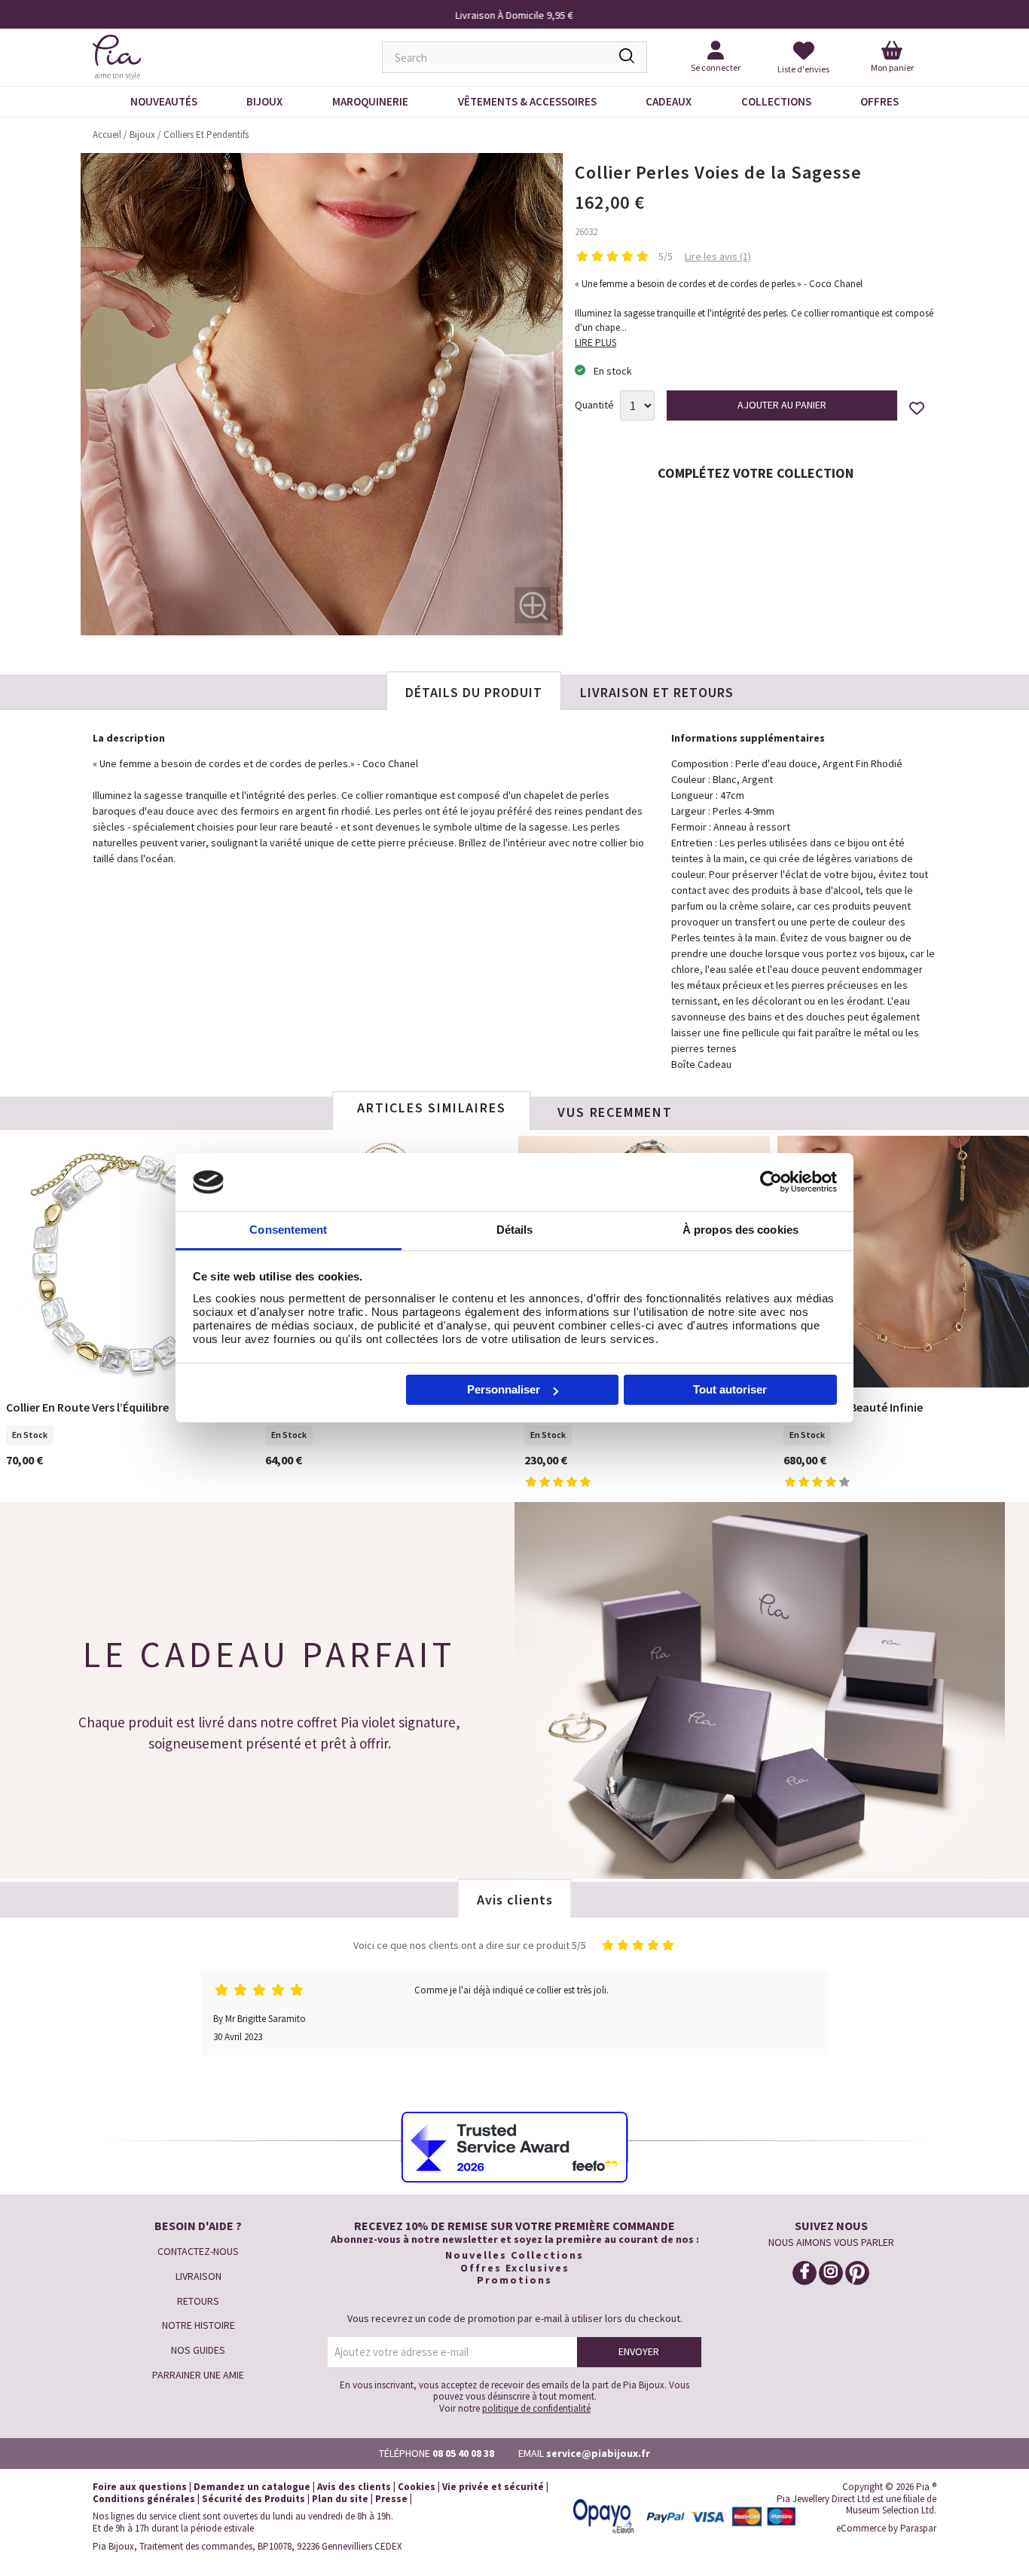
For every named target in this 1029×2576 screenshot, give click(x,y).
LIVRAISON (198, 2276)
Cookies (417, 2487)
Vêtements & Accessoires (527, 101)
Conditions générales (144, 2499)
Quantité (594, 405)
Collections (776, 101)
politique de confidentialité (536, 2408)
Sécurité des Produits (253, 2499)
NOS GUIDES (198, 2350)
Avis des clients (354, 2487)
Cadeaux (669, 101)
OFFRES (879, 101)
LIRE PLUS (595, 343)
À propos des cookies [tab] (740, 1230)
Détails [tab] (515, 1230)
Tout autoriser (730, 1389)
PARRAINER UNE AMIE (198, 2375)
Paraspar (918, 2528)
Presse (391, 2499)
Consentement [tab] (288, 1230)
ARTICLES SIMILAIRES (431, 1107)
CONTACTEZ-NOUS (198, 2251)
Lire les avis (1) (718, 256)
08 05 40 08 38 (463, 2453)
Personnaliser (504, 1389)
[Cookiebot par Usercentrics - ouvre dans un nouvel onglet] (771, 1182)
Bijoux (264, 101)
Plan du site (340, 2499)
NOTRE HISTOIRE (198, 2325)
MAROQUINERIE (370, 101)
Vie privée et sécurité (493, 2487)
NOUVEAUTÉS (164, 101)
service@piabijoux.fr (598, 2453)
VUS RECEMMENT (615, 1112)
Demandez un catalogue (252, 2487)
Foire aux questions (140, 2487)
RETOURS (198, 2301)
